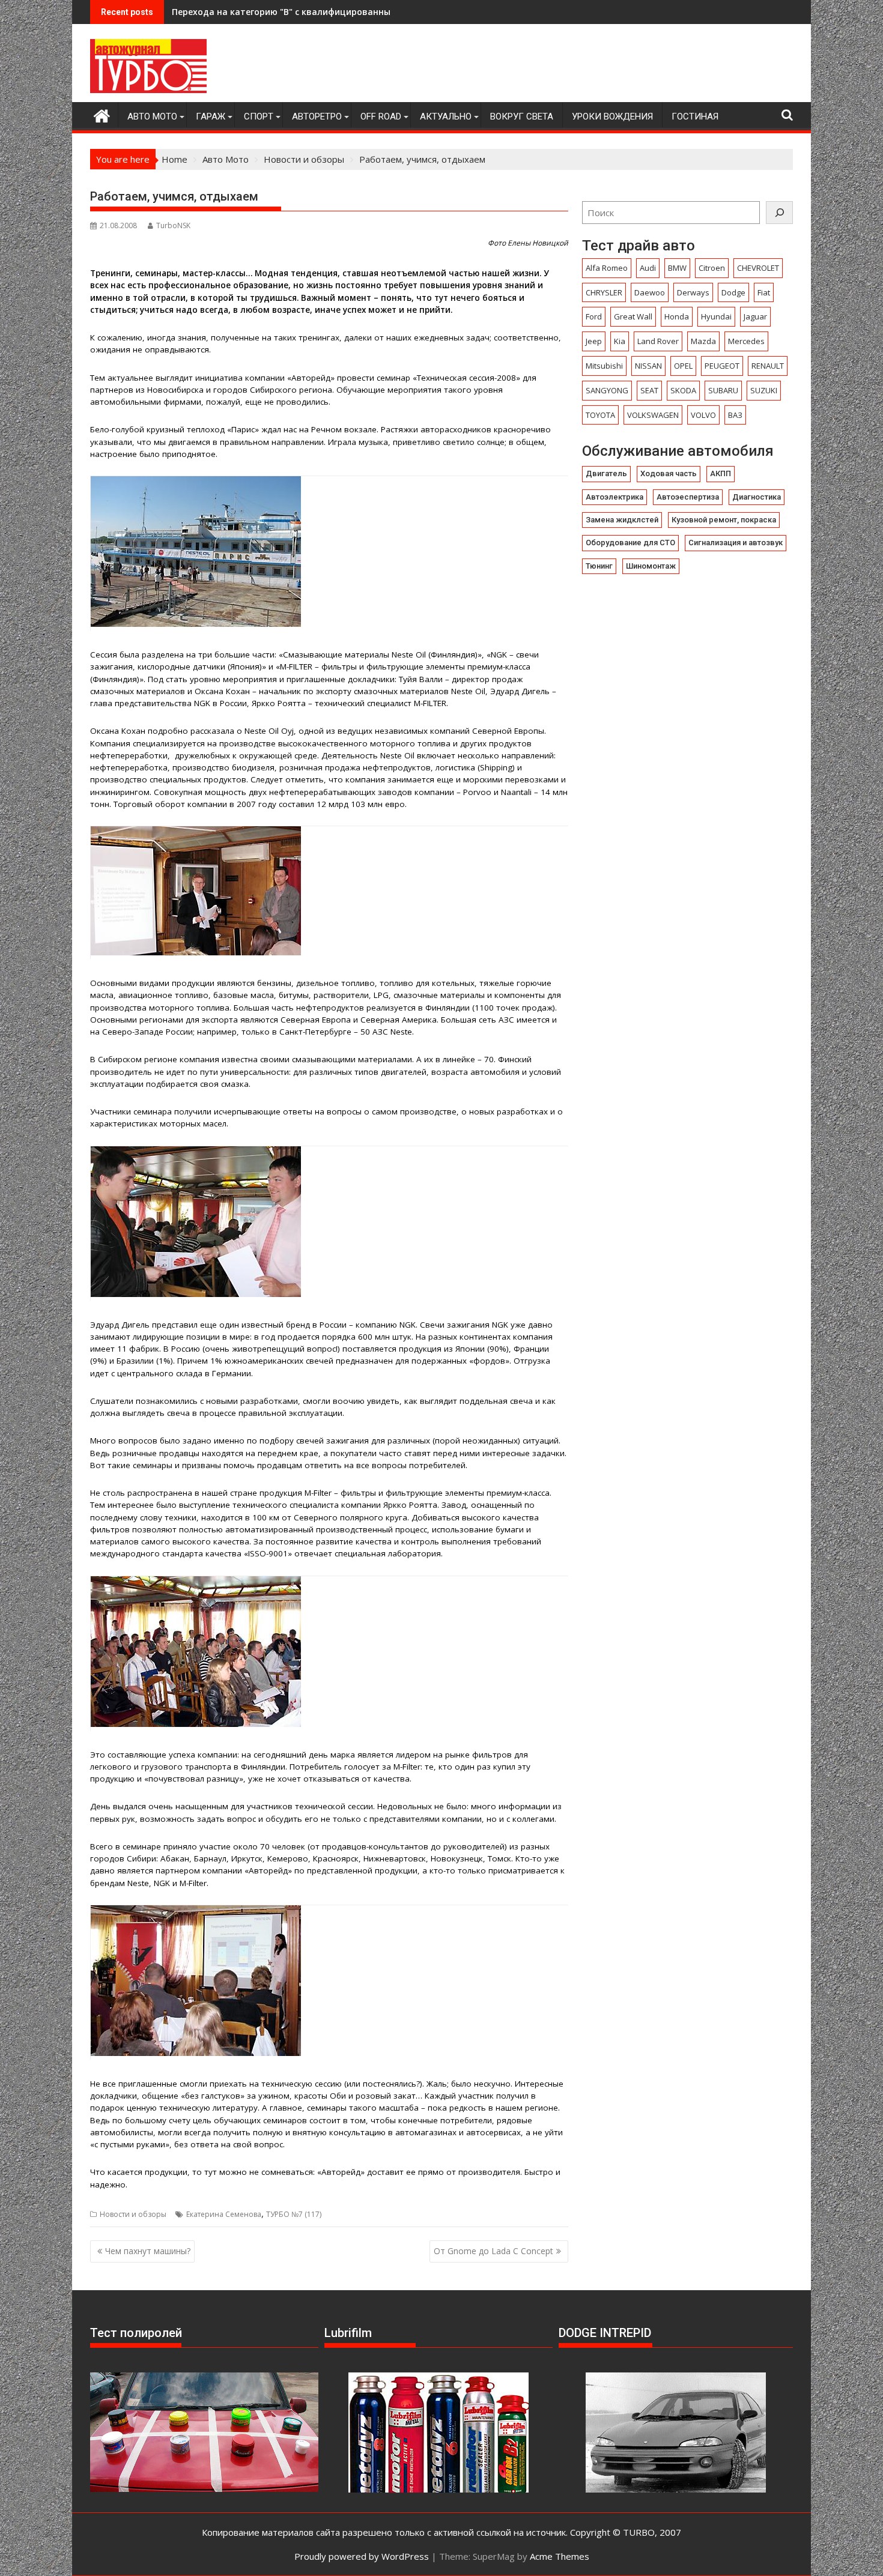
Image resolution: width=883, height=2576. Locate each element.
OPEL (683, 366)
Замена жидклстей (622, 520)
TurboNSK (173, 225)
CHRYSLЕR (604, 292)
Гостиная (695, 116)
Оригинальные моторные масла (242, 12)
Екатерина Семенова (224, 2214)
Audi (648, 268)
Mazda (703, 341)
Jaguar (755, 316)
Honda (677, 316)
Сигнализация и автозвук (736, 543)
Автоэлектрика (614, 497)
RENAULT (768, 366)
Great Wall (633, 316)
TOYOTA (600, 415)
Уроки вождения (612, 116)
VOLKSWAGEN (653, 415)
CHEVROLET (758, 268)
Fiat (764, 292)
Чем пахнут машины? (148, 2251)
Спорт (259, 116)
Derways (693, 292)
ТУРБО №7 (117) (294, 2214)
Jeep (594, 341)
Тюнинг (599, 566)
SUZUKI (764, 390)
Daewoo (650, 292)
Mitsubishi (604, 366)
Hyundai (716, 316)
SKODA (683, 390)
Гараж (211, 116)
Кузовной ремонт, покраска (724, 520)
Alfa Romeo (607, 268)
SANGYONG (607, 390)
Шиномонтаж (651, 566)
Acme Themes (560, 2556)
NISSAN (648, 366)
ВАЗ (735, 415)
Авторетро (317, 116)
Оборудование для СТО (630, 543)
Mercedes (746, 341)
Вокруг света (522, 116)
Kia (620, 341)
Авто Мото (152, 116)
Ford (594, 316)
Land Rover (658, 341)
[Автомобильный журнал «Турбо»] (102, 114)
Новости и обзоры (133, 2214)
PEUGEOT (722, 366)
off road (381, 116)
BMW (677, 268)
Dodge (733, 292)
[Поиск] (779, 213)
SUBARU (723, 390)
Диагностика (757, 497)
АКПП (721, 473)
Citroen (712, 268)
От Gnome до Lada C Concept (493, 2251)
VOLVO (703, 415)
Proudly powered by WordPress (362, 2556)
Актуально (446, 116)
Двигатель (606, 473)
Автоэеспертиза (688, 497)
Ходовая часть (669, 473)
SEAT (649, 390)
